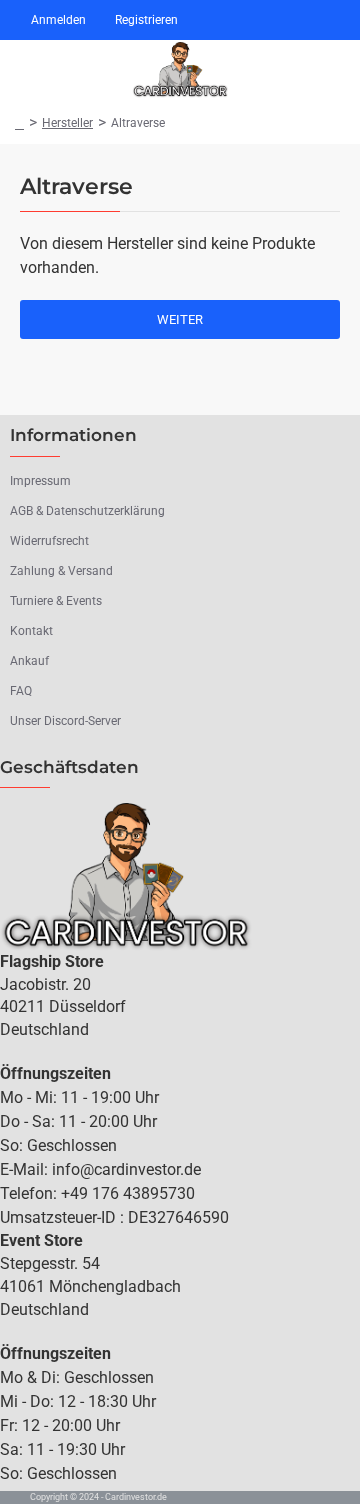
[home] (19, 123)
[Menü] (25, 70)
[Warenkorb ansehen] (327, 70)
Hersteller (67, 123)
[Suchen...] (270, 70)
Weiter (180, 319)
